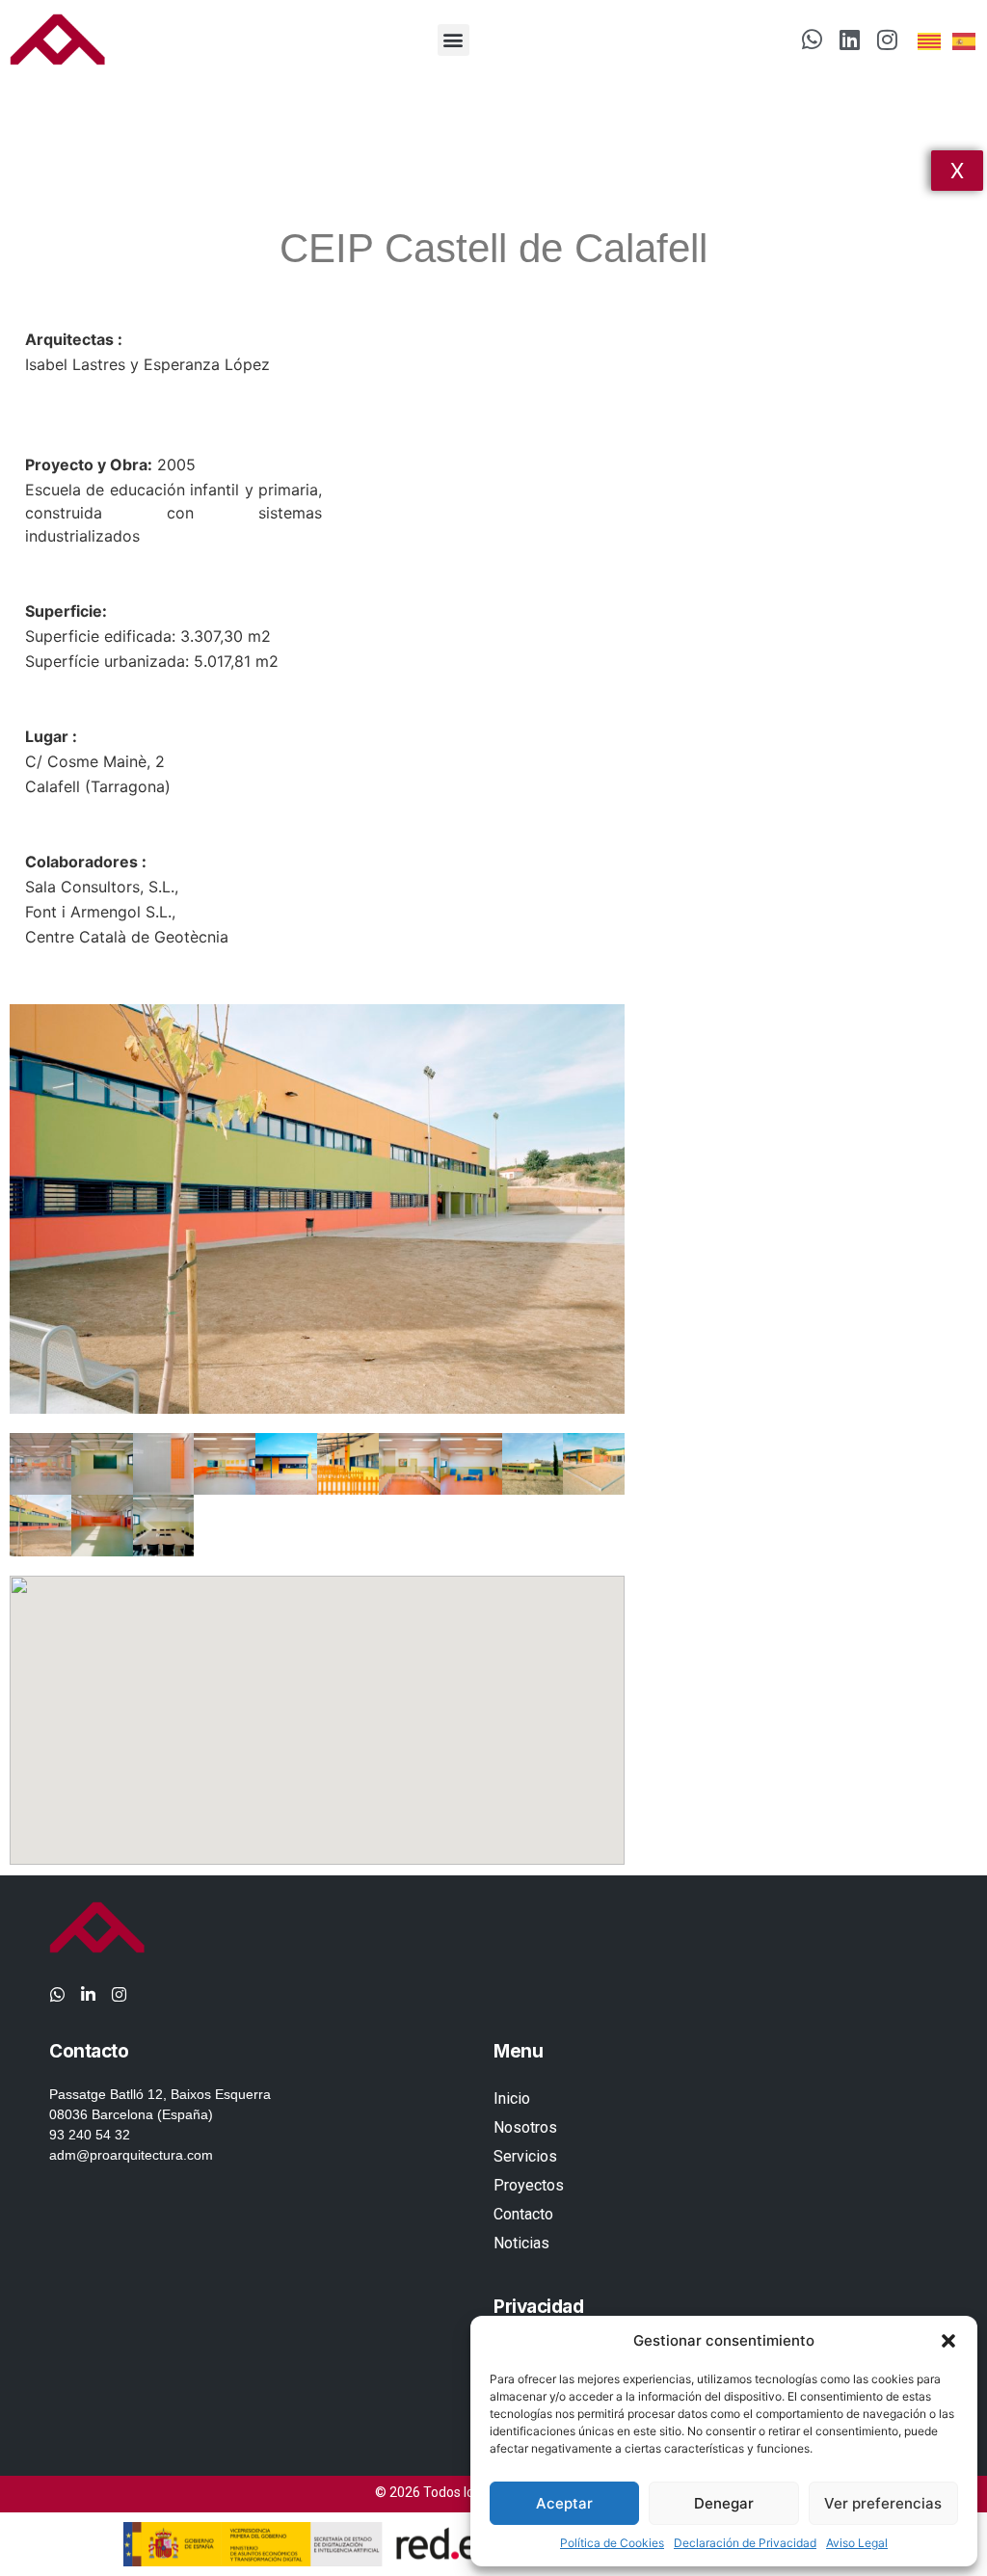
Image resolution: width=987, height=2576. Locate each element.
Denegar (724, 2503)
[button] (948, 2341)
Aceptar (564, 2503)
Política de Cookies (612, 2543)
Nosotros (525, 2127)
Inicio (512, 2098)
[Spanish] (965, 40)
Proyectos (529, 2185)
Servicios (525, 2156)
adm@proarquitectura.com (131, 2155)
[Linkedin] (849, 40)
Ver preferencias (883, 2503)
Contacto (523, 2214)
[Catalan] (930, 40)
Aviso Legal (857, 2543)
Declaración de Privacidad (745, 2543)
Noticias (521, 2243)
